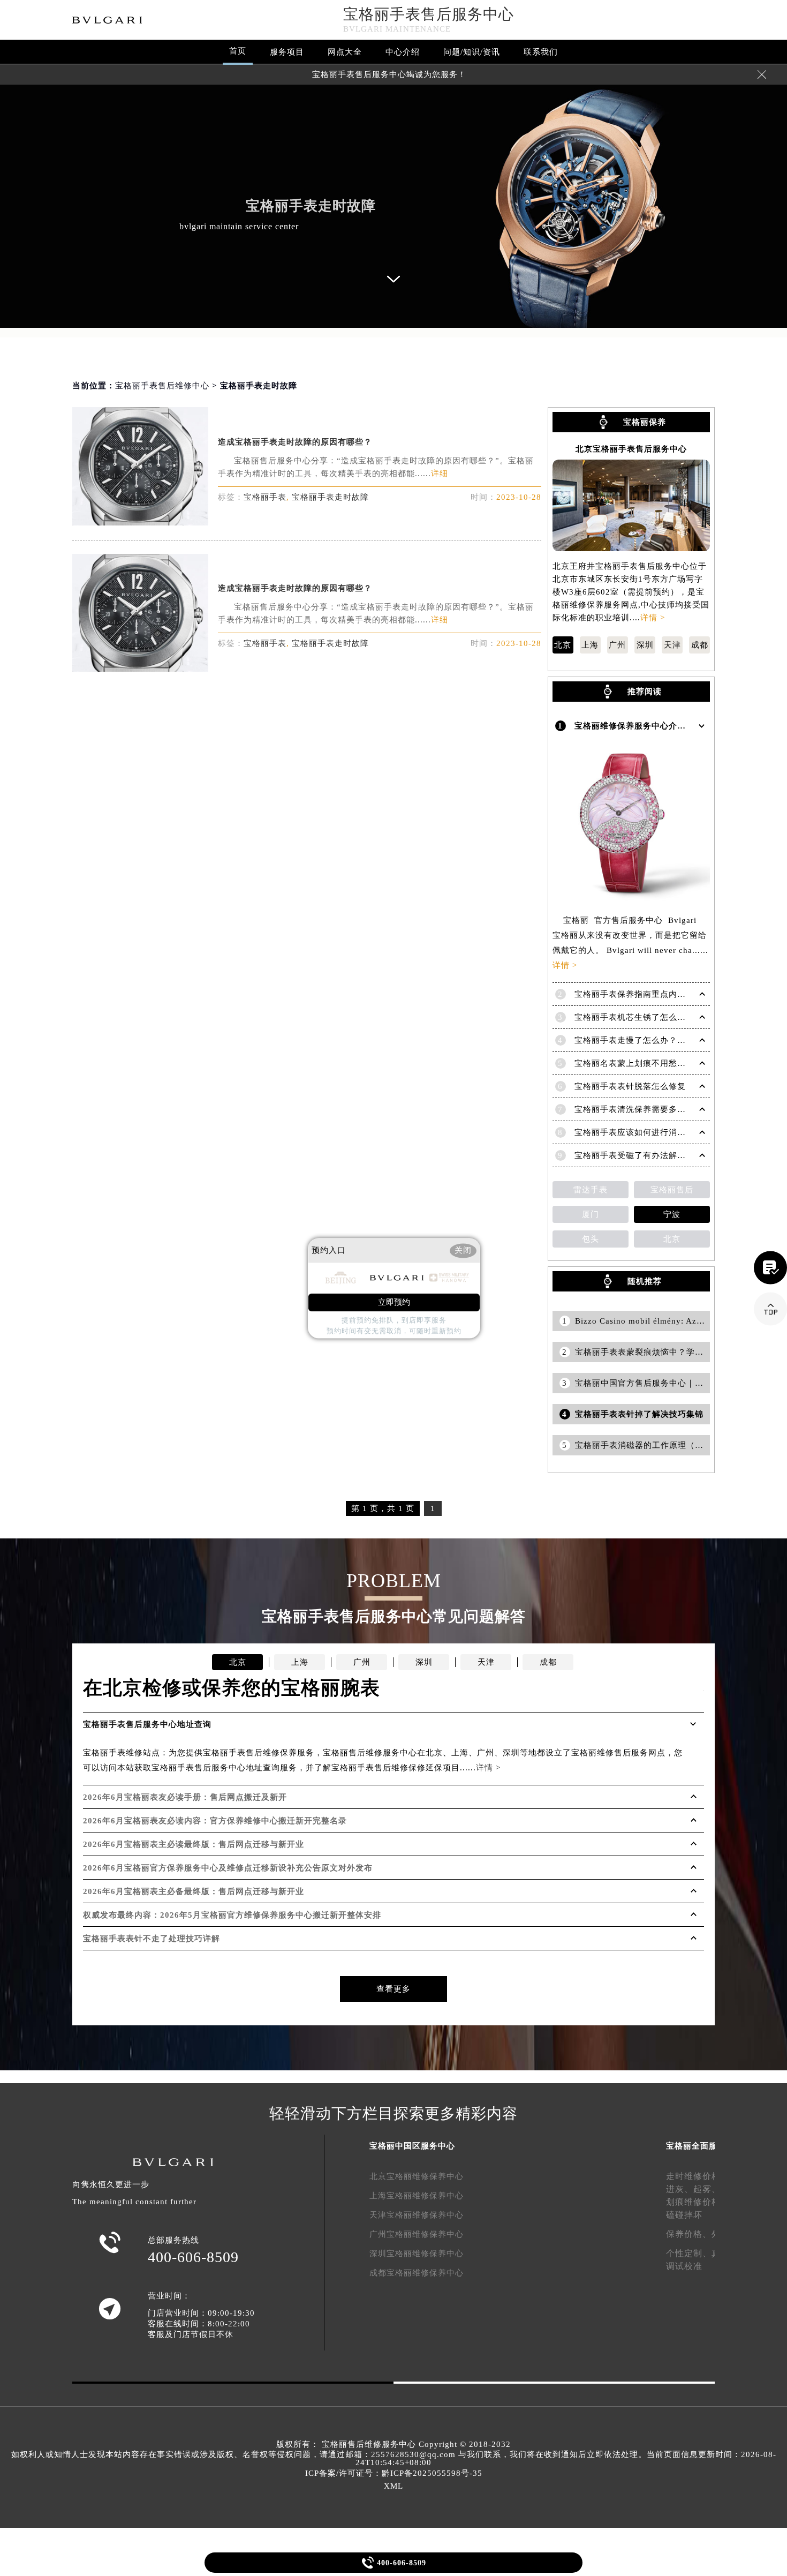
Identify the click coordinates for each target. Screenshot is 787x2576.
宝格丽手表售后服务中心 (429, 14)
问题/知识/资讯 (472, 52)
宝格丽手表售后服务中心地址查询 (147, 1724)
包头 (591, 1239)
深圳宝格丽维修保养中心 (417, 2254)
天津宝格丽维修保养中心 (417, 2215)
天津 (672, 645)
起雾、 (707, 2189)
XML (393, 2486)
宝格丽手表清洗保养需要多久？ (634, 1109)
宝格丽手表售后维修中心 (162, 386)
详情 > (653, 618)
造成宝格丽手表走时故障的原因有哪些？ (295, 442)
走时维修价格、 (698, 2176)
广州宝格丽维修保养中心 (417, 2234)
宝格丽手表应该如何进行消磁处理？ (643, 1132)
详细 (440, 474)
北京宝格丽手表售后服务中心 (631, 449)
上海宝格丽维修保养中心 (417, 2196)
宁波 (672, 1214)
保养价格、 (689, 2234)
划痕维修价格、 (698, 2202)
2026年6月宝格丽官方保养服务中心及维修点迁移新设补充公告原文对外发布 (228, 1868)
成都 (700, 645)
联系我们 (541, 52)
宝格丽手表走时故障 (330, 497)
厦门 (591, 1214)
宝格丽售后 (672, 1190)
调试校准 (684, 2266)
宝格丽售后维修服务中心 (369, 2444)
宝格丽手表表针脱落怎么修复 (630, 1086)
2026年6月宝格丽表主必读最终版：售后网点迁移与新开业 (194, 1844)
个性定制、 (689, 2253)
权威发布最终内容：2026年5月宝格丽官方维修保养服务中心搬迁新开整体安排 (232, 1915)
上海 (590, 645)
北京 (563, 645)
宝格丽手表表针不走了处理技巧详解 (152, 1939)
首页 (238, 51)
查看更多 (393, 1989)
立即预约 (394, 1302)
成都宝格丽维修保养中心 (417, 2273)
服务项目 (287, 52)
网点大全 (345, 52)
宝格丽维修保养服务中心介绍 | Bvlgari (649, 726)
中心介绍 (403, 52)
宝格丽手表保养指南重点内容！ (634, 994)
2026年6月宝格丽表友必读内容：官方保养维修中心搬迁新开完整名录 (215, 1821)
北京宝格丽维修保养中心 (417, 2176)
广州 (617, 645)
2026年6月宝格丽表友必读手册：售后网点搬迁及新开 (185, 1797)
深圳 (645, 645)
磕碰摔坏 (684, 2215)
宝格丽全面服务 (696, 2146)
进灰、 (680, 2189)
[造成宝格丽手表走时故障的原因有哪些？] (140, 523)
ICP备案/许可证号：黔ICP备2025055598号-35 (394, 2473)
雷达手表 (591, 1190)
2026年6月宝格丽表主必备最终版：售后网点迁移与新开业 (194, 1891)
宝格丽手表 (265, 497)
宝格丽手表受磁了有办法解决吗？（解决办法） (664, 1155)
